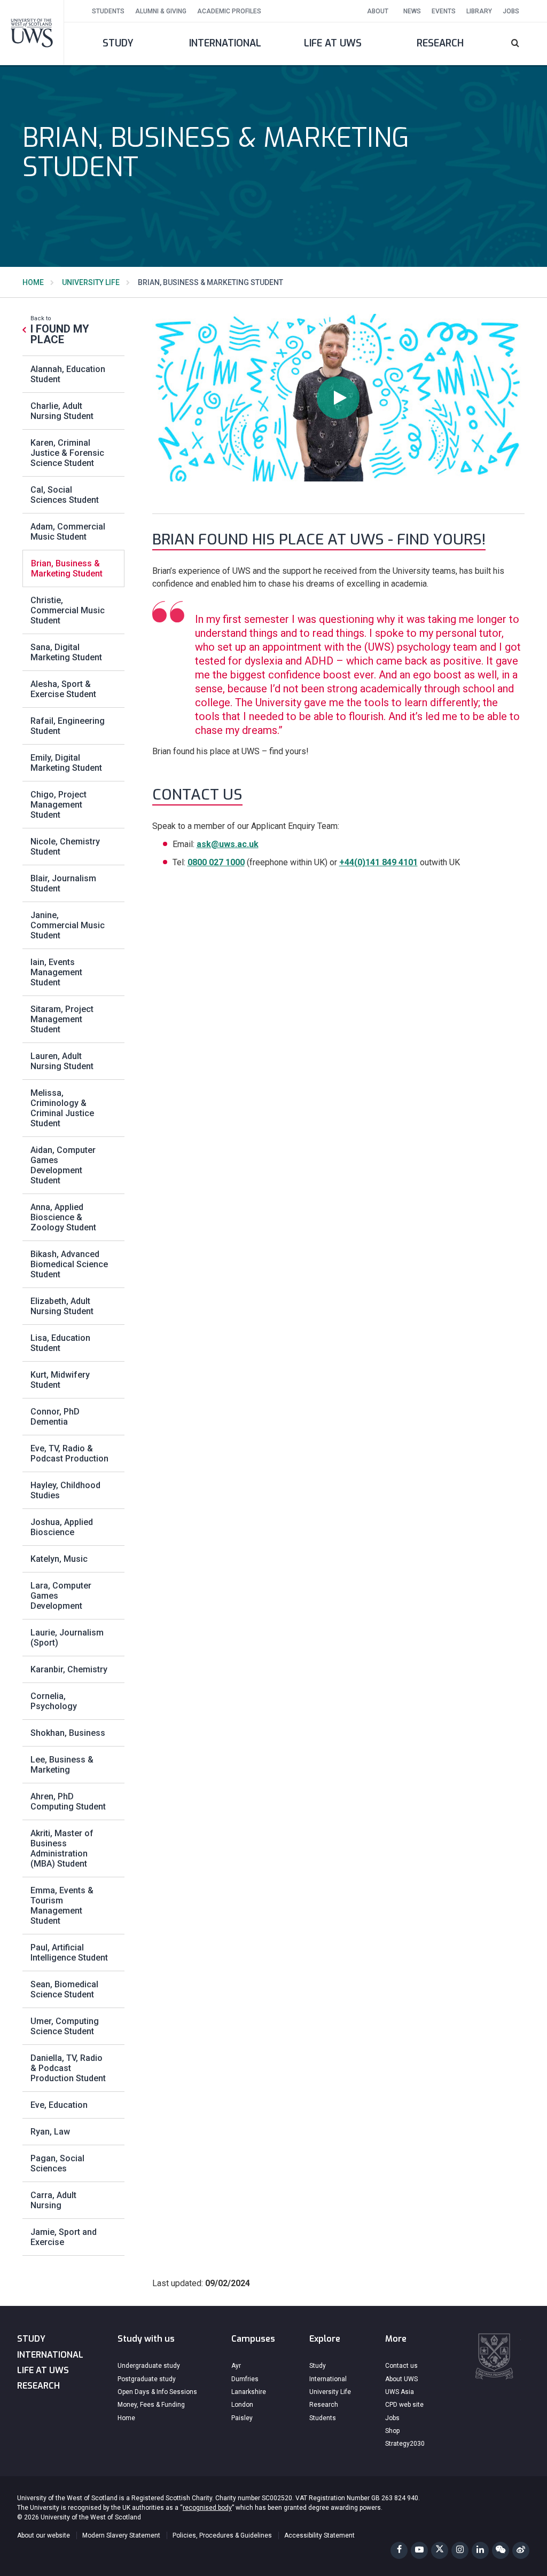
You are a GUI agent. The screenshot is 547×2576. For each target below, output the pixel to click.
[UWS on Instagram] (460, 2550)
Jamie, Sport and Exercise (64, 2237)
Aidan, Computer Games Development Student (63, 1165)
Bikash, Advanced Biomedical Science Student (69, 1264)
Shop (392, 2431)
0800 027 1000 (216, 862)
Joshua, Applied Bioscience (62, 1527)
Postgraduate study (147, 2379)
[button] (521, 44)
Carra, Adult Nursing (53, 2200)
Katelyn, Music (59, 1559)
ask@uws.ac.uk (228, 844)
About (378, 11)
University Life (91, 282)
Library (479, 11)
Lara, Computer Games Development (61, 1596)
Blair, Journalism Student (63, 883)
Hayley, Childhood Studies (65, 1490)
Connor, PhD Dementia (55, 1417)
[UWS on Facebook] (399, 2550)
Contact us (401, 2366)
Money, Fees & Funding (151, 2405)
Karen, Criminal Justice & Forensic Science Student (67, 453)
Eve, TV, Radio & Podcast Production (69, 1453)
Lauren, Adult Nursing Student (62, 1061)
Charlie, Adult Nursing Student (62, 411)
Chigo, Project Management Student (58, 805)
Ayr (236, 2366)
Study (118, 43)
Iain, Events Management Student (56, 972)
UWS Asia (400, 2392)
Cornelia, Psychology (54, 1701)
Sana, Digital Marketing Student (66, 652)
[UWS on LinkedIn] (480, 2550)
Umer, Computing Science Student (65, 2026)
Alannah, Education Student (68, 374)
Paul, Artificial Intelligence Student (69, 1953)
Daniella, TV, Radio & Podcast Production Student (68, 2068)
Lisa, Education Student (60, 1343)
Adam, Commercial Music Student (68, 532)
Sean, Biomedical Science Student (64, 1989)
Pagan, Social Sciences (57, 2163)
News (412, 11)
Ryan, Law (50, 2132)
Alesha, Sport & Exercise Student (63, 689)
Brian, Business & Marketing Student (67, 568)
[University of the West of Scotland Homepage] (32, 32)
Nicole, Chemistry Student (65, 847)
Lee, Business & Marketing (62, 1765)
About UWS (401, 2379)
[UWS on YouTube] (419, 2550)
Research (440, 43)
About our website (44, 2535)
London (242, 2405)
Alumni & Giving (161, 11)
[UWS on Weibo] (521, 2550)
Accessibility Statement (319, 2535)
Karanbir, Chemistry (69, 1669)
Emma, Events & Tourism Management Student (62, 1906)
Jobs (511, 11)
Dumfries (245, 2379)
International (225, 43)
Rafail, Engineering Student (68, 726)
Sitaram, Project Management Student (62, 1019)
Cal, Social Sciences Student (65, 495)
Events (444, 11)
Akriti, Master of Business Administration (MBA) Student (62, 1848)
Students (108, 11)
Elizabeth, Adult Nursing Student (62, 1306)
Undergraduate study (149, 2366)
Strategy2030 (405, 2444)
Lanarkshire (249, 2392)
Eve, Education (59, 2105)
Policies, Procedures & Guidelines (222, 2535)
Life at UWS (333, 43)
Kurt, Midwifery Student (60, 1380)
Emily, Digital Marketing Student (66, 763)
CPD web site (404, 2405)
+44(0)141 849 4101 (378, 862)
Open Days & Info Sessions (157, 2392)
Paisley (242, 2418)
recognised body (207, 2508)
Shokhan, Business (68, 1733)
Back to (60, 330)
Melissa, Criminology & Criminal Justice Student (62, 1108)
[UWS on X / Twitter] (440, 2550)
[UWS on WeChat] (501, 2550)
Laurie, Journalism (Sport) (67, 1638)
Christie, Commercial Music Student (68, 610)
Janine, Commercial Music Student (68, 925)
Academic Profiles (229, 11)
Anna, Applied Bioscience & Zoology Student (63, 1217)
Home (33, 282)
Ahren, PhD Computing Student (68, 1801)
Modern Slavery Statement (121, 2535)
